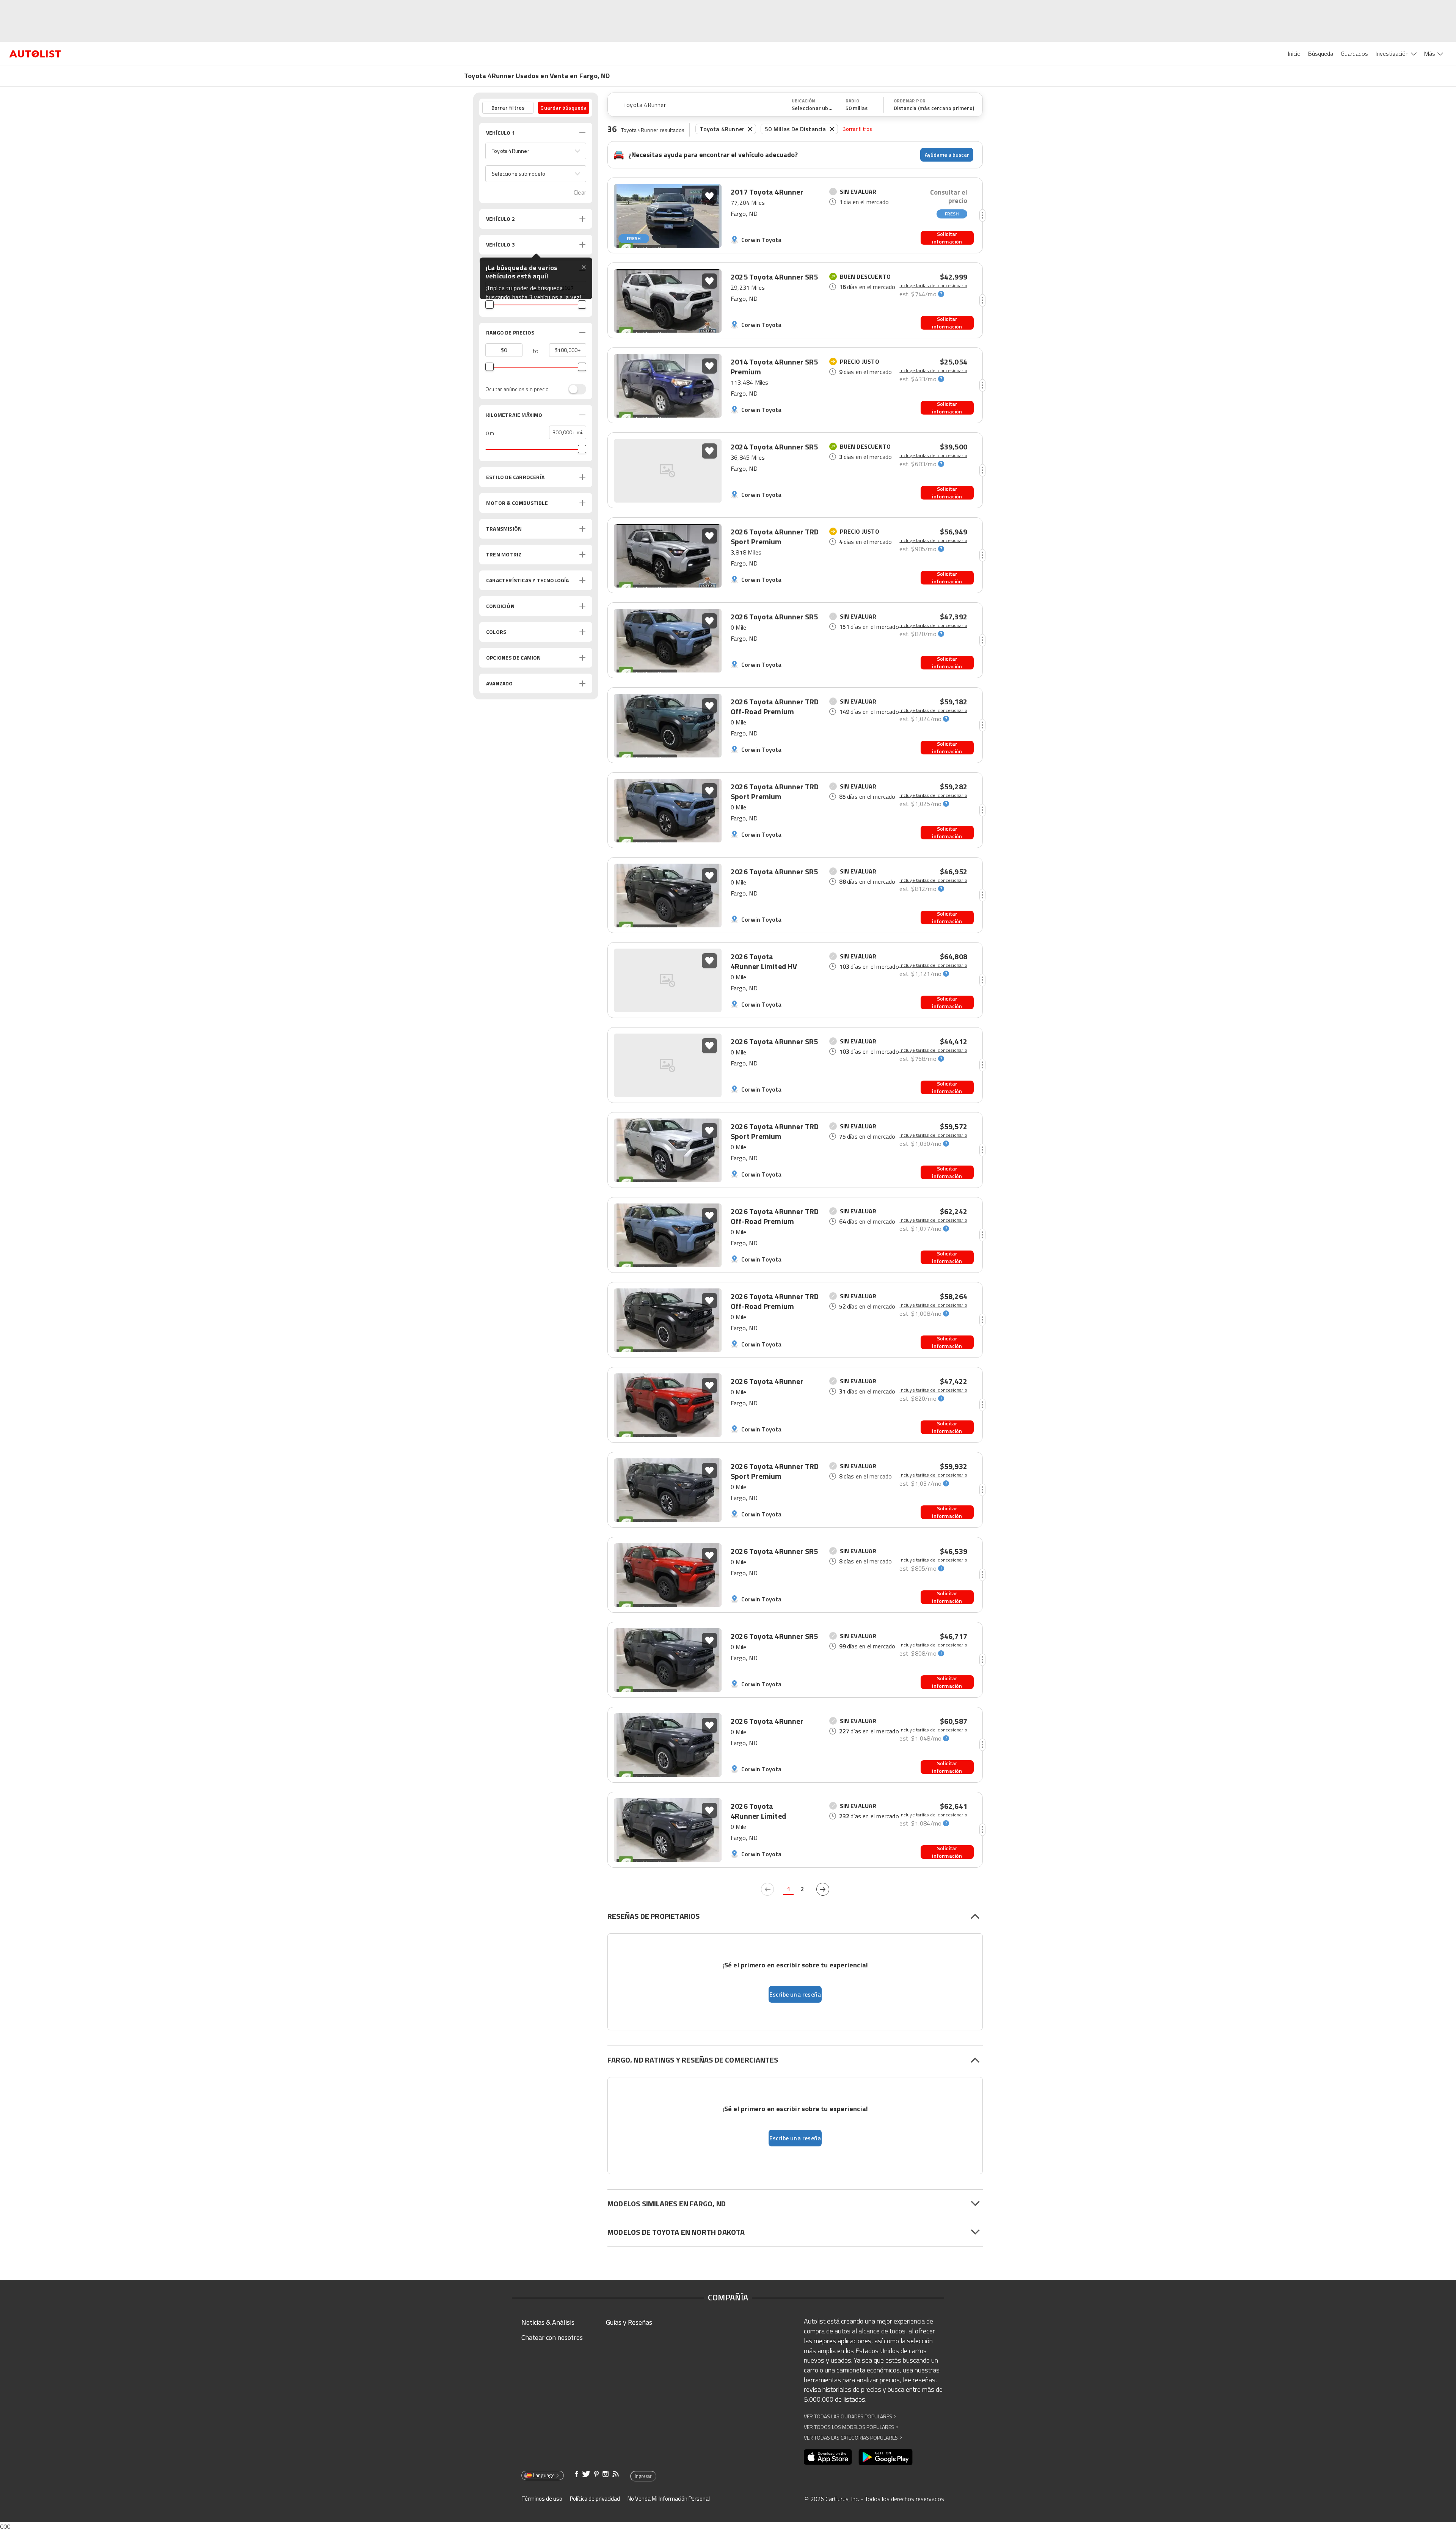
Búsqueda (1321, 53)
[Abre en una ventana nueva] (828, 2457)
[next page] (823, 1889)
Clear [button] (580, 192)
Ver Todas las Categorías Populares (853, 2438)
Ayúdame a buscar (947, 155)
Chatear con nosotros (552, 2337)
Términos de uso (542, 2499)
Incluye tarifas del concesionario (933, 286)
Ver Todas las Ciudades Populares (850, 2416)
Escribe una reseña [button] (795, 1994)
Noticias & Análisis (548, 2322)
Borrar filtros (857, 129)
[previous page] (767, 1889)
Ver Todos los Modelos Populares (851, 2427)
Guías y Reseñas (629, 2322)
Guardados (1354, 53)
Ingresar (643, 2476)
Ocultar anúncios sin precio (517, 389)
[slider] (490, 305)
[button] (536, 151)
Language (544, 2475)
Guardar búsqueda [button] (563, 108)
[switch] (573, 389)
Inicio (1294, 53)
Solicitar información (947, 238)
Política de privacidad (595, 2499)
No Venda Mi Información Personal (669, 2499)
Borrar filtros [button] (508, 108)
